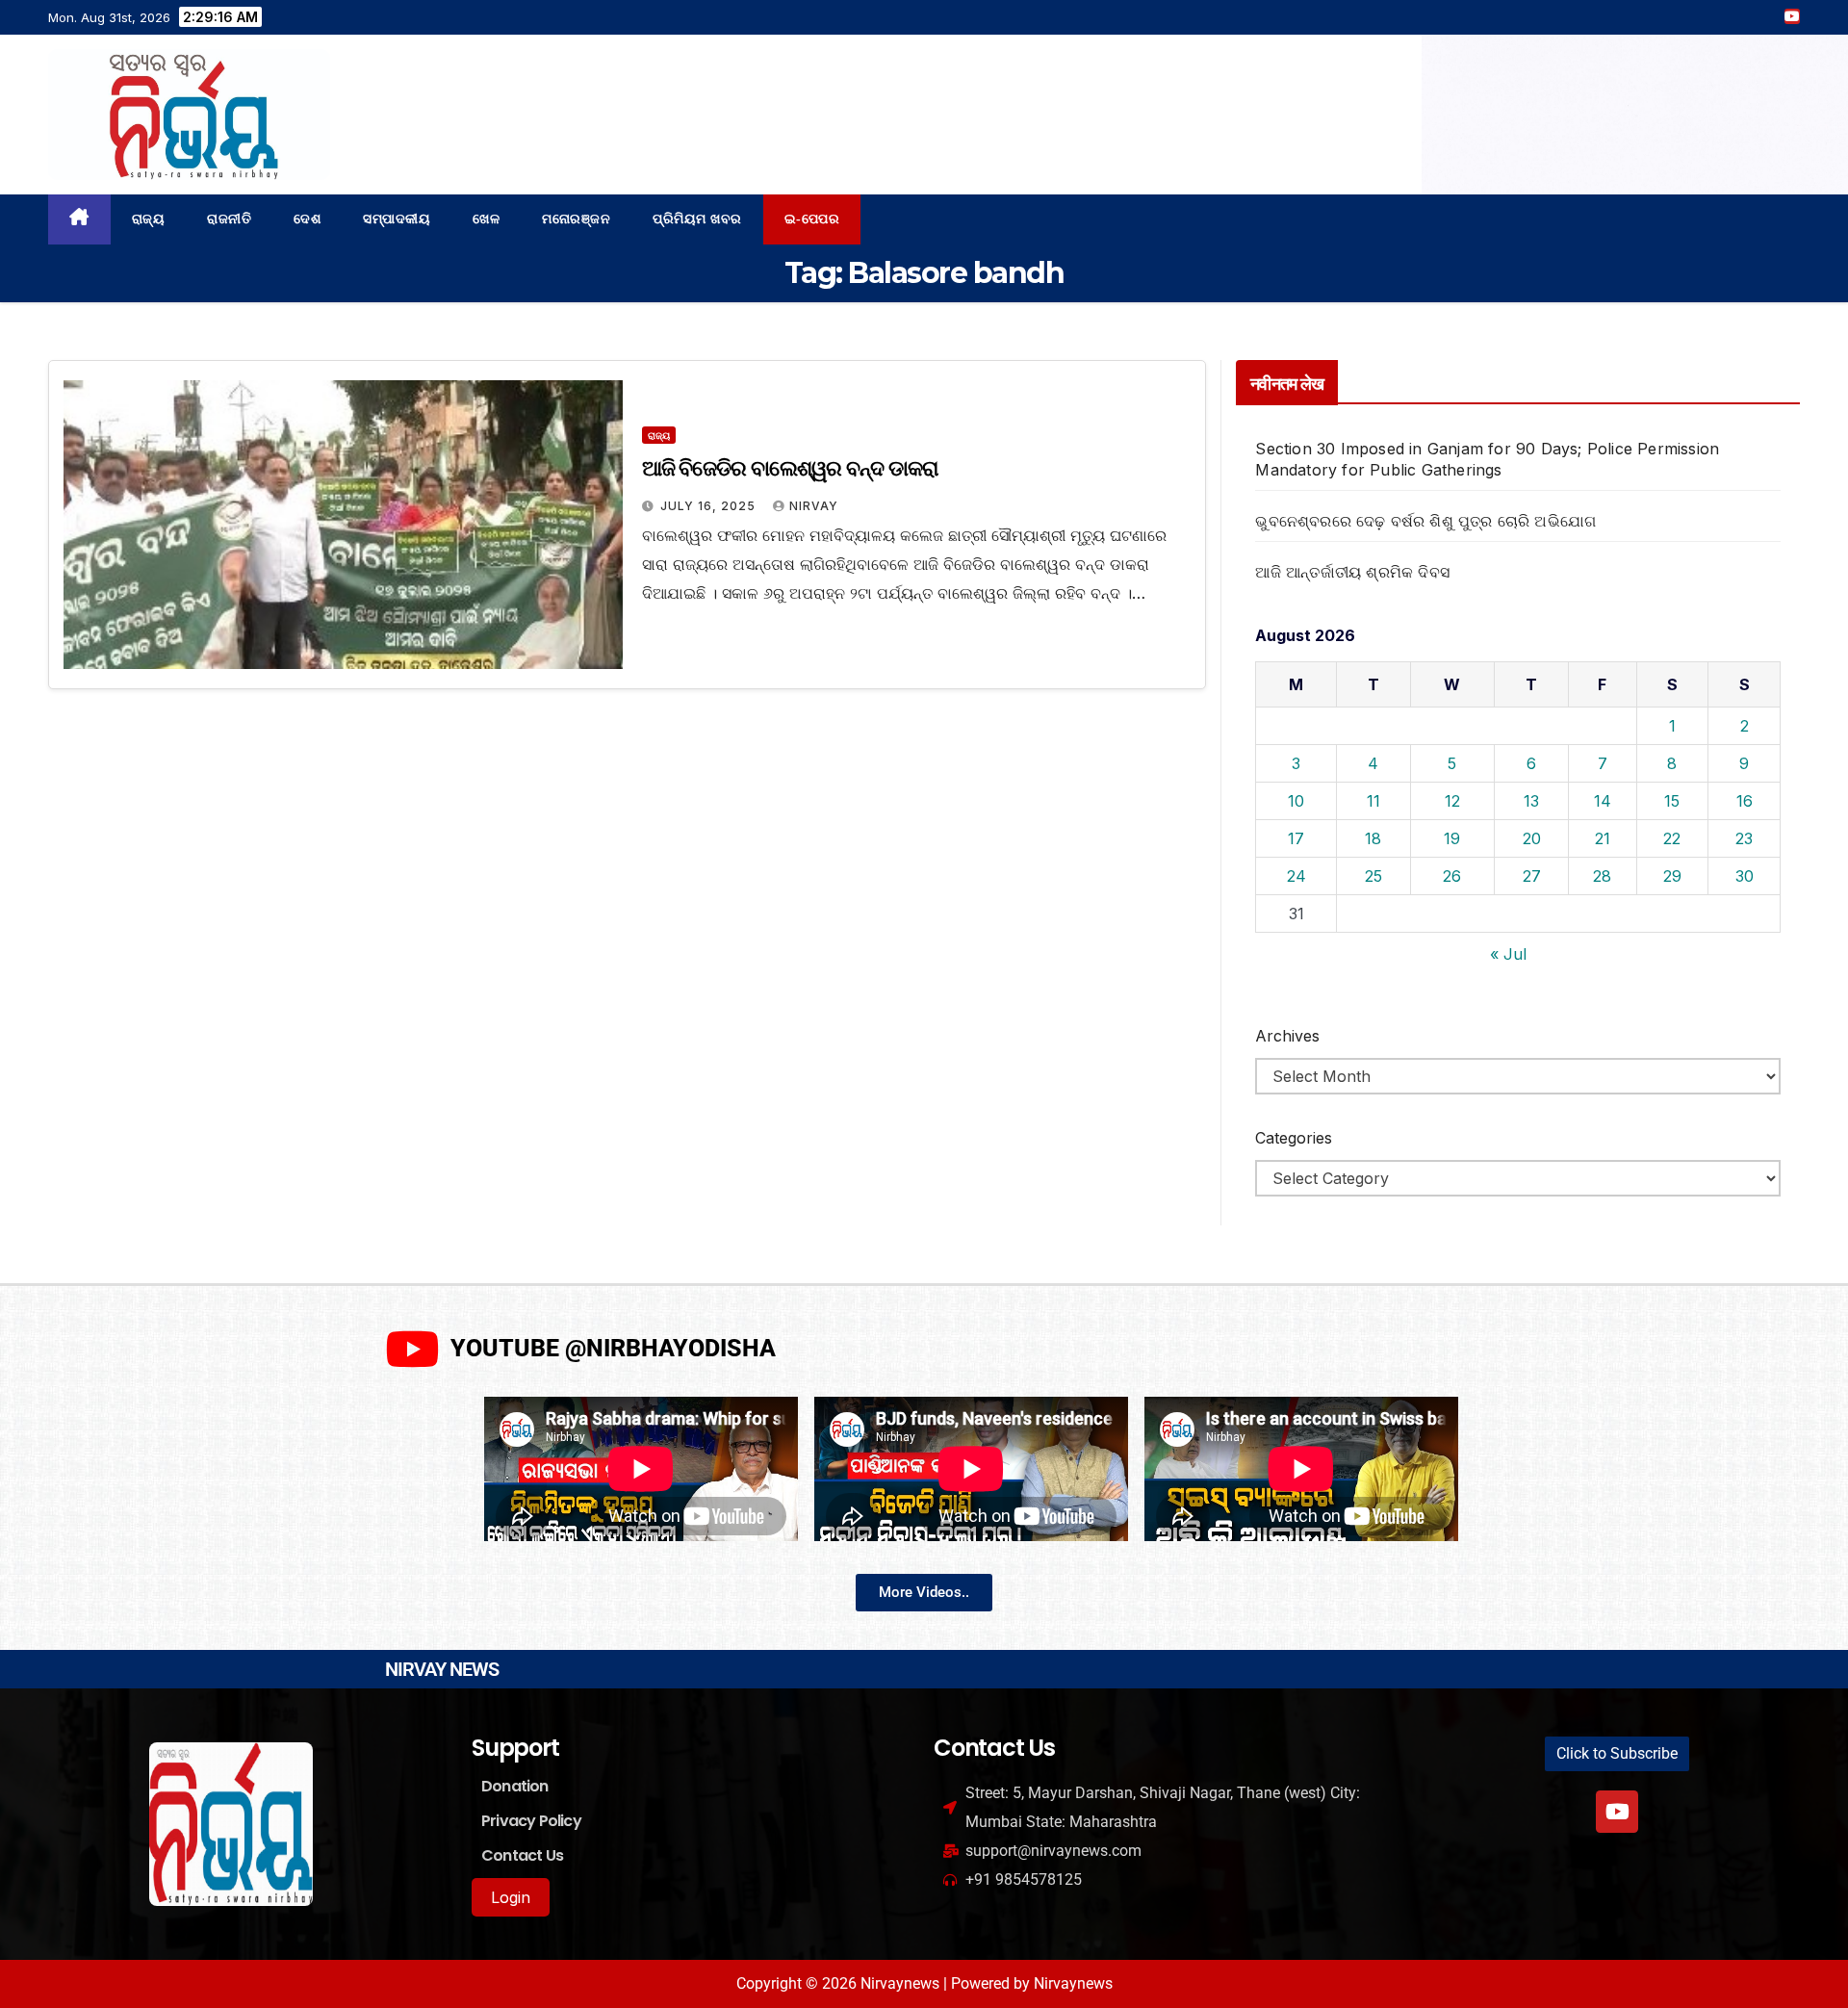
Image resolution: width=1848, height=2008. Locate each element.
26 (1452, 876)
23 (1744, 838)
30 (1745, 876)
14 (1603, 801)
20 (1532, 838)
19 (1452, 838)
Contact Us (522, 1855)
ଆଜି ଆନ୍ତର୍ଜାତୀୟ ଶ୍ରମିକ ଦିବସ (1352, 572)
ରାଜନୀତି (229, 219)
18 (1373, 838)
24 (1296, 876)
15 (1672, 801)
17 (1296, 838)
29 (1672, 876)
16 (1745, 801)
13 (1531, 801)
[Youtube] (1617, 1812)
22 (1672, 838)
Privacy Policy (531, 1821)
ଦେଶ (307, 219)
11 (1373, 801)
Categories (1294, 1138)
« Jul (1508, 954)
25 (1373, 876)
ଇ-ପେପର (812, 219)
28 (1602, 876)
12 (1452, 801)
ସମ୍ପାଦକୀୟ (397, 219)
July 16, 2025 (710, 506)
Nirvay (814, 506)
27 (1532, 876)
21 (1603, 838)
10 (1296, 801)
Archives (1287, 1036)
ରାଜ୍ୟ (149, 219)
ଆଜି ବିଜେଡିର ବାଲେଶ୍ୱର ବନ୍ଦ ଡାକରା (790, 468)
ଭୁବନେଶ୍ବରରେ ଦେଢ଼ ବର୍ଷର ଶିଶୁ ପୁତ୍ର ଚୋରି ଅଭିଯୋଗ (1425, 521)
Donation (515, 1786)
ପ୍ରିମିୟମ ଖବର (697, 219)
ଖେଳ (486, 219)
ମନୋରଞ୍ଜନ (576, 219)
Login (511, 1897)
